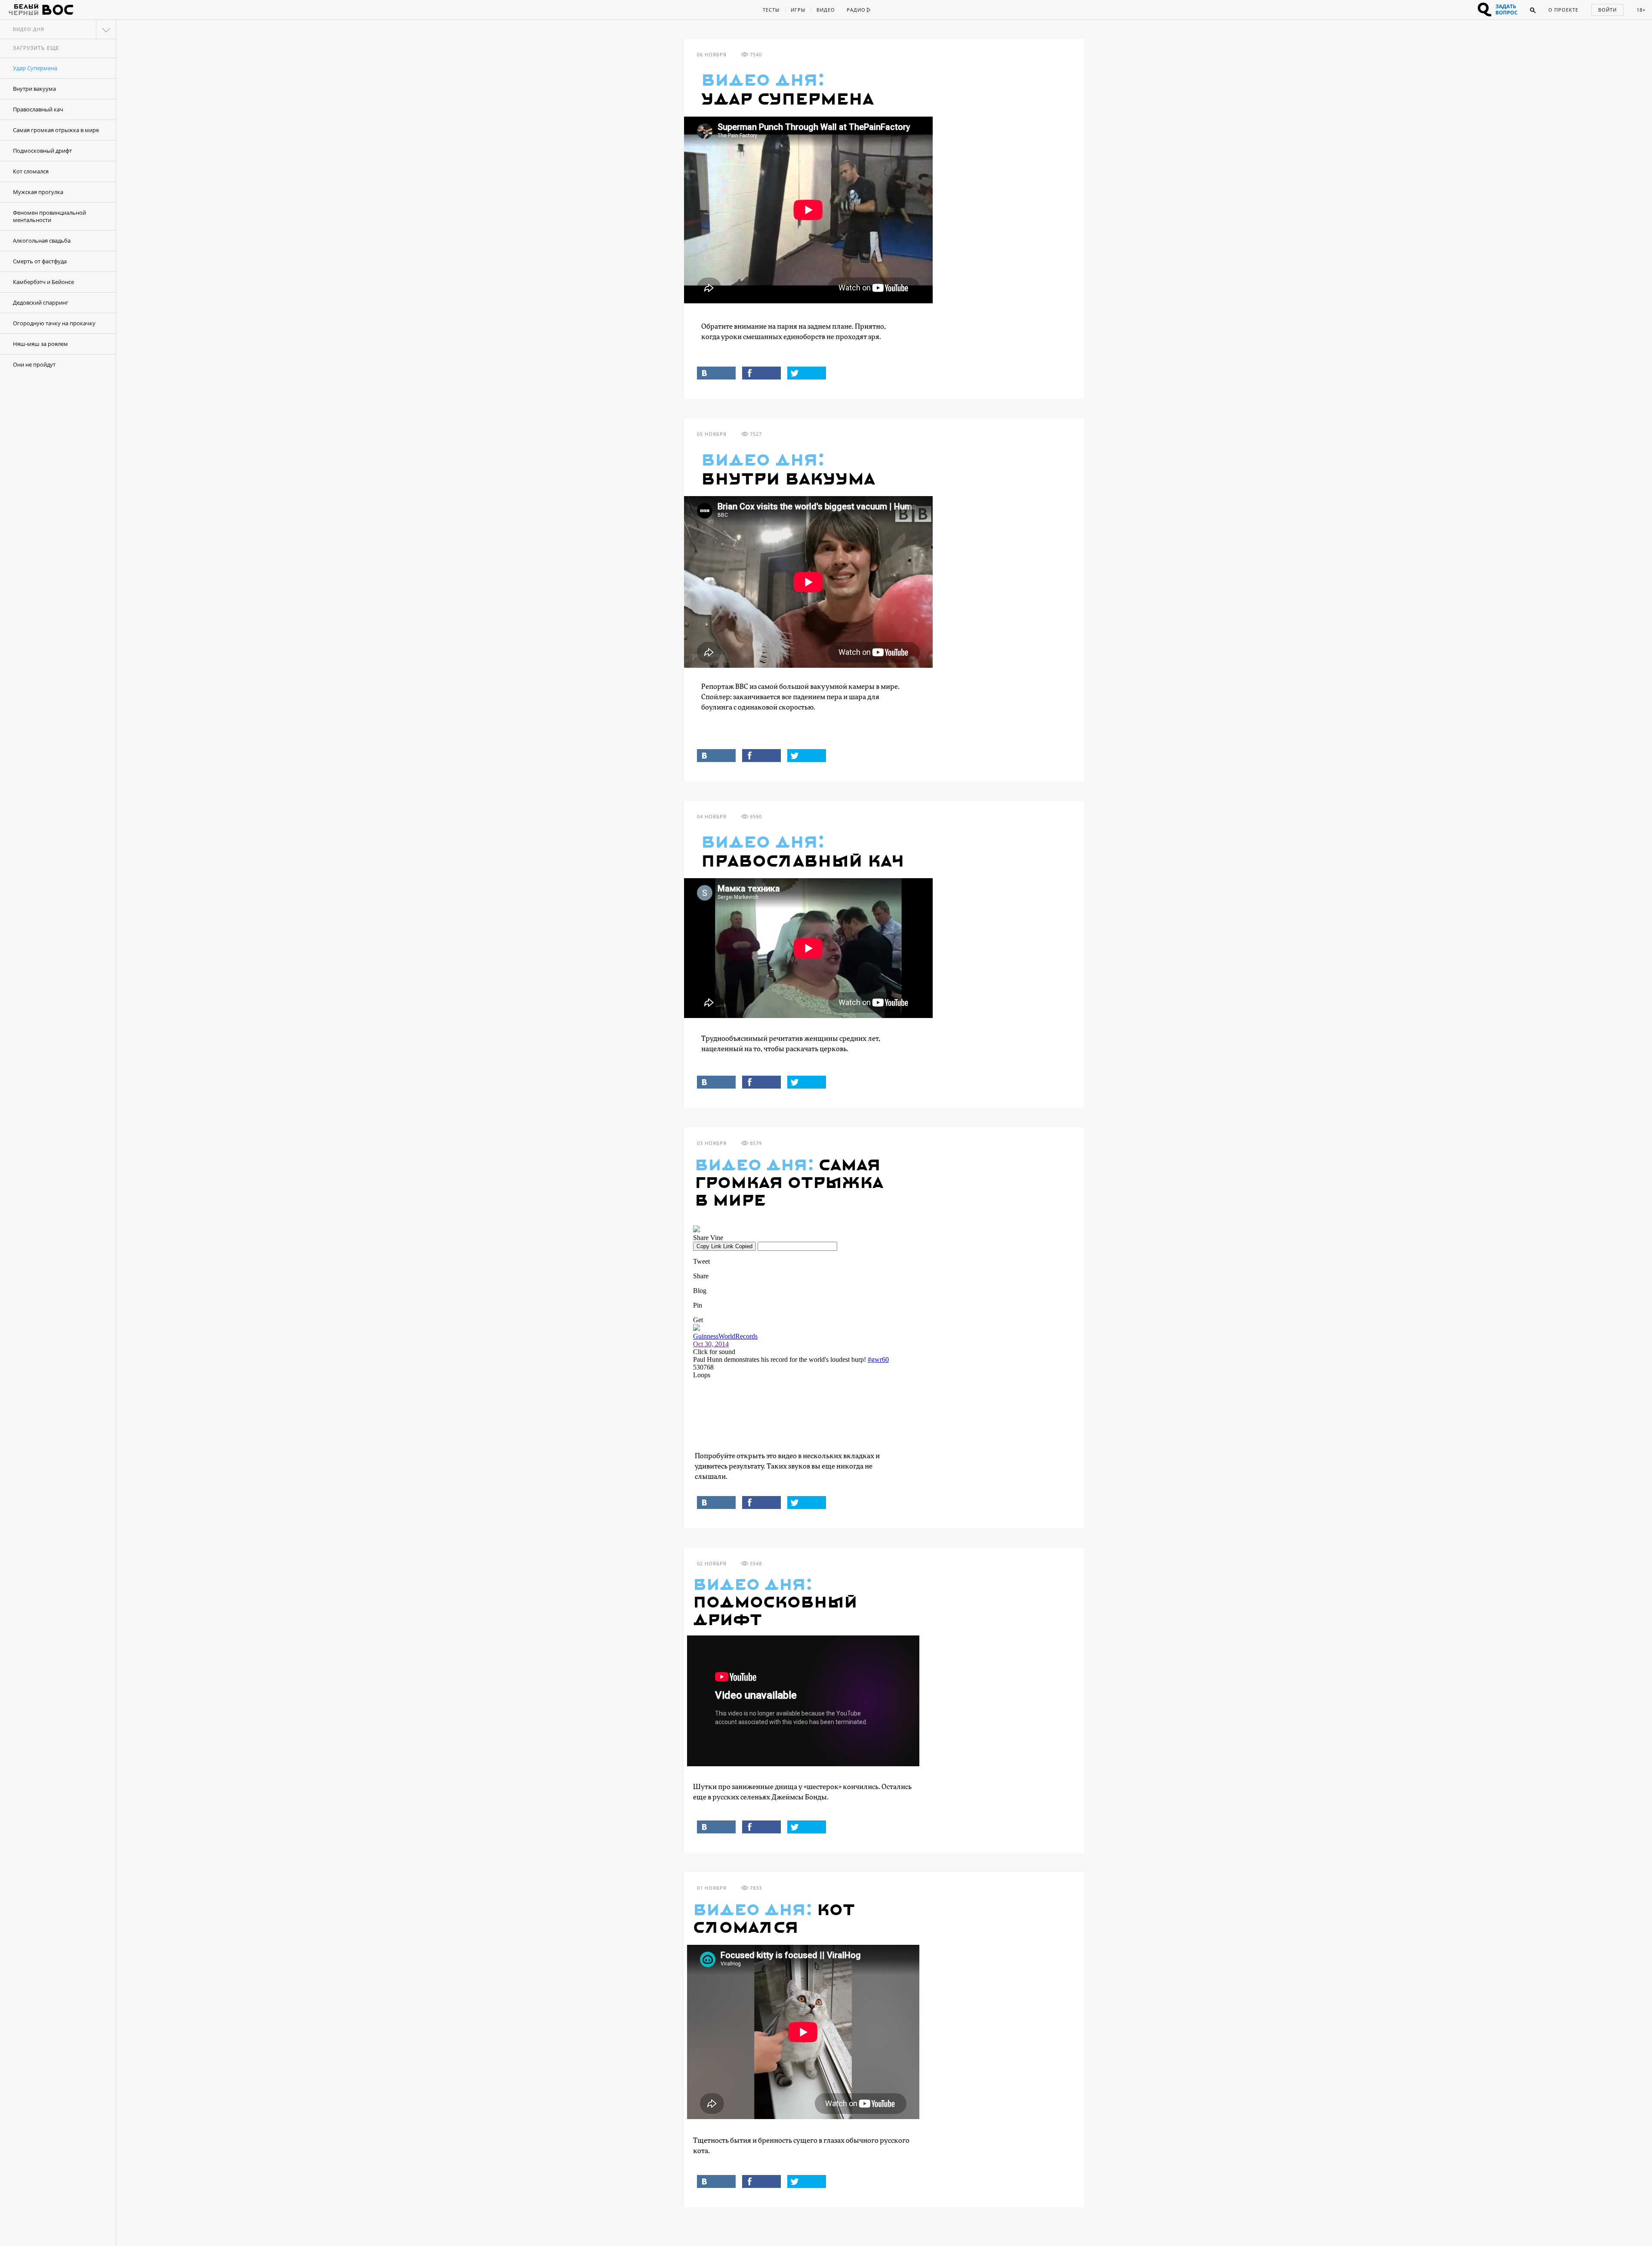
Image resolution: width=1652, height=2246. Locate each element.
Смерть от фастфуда (40, 261)
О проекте (1563, 10)
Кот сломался (31, 171)
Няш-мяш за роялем (40, 344)
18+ (1641, 10)
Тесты (771, 10)
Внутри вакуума (34, 89)
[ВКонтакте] (716, 373)
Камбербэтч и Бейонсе (43, 282)
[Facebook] (761, 373)
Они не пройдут (34, 364)
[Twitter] (807, 373)
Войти (1607, 10)
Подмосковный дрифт (42, 151)
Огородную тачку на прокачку (54, 323)
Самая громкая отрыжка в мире (56, 130)
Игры (798, 10)
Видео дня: (754, 1166)
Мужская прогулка (38, 192)
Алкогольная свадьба (42, 241)
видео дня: (763, 81)
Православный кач (38, 109)
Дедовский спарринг (41, 302)
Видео (826, 10)
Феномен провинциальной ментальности (49, 216)
